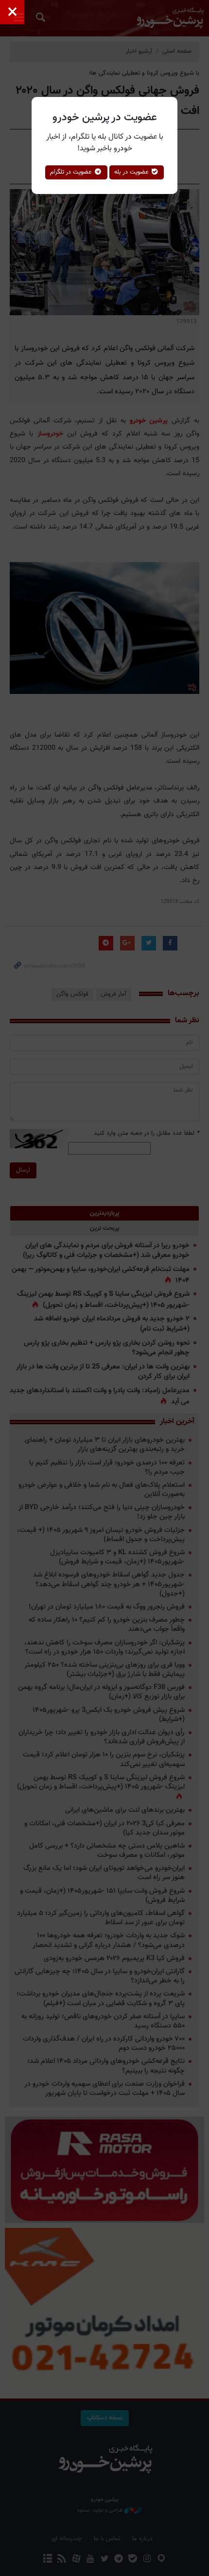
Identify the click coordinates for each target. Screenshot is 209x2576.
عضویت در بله (132, 172)
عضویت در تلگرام (72, 172)
